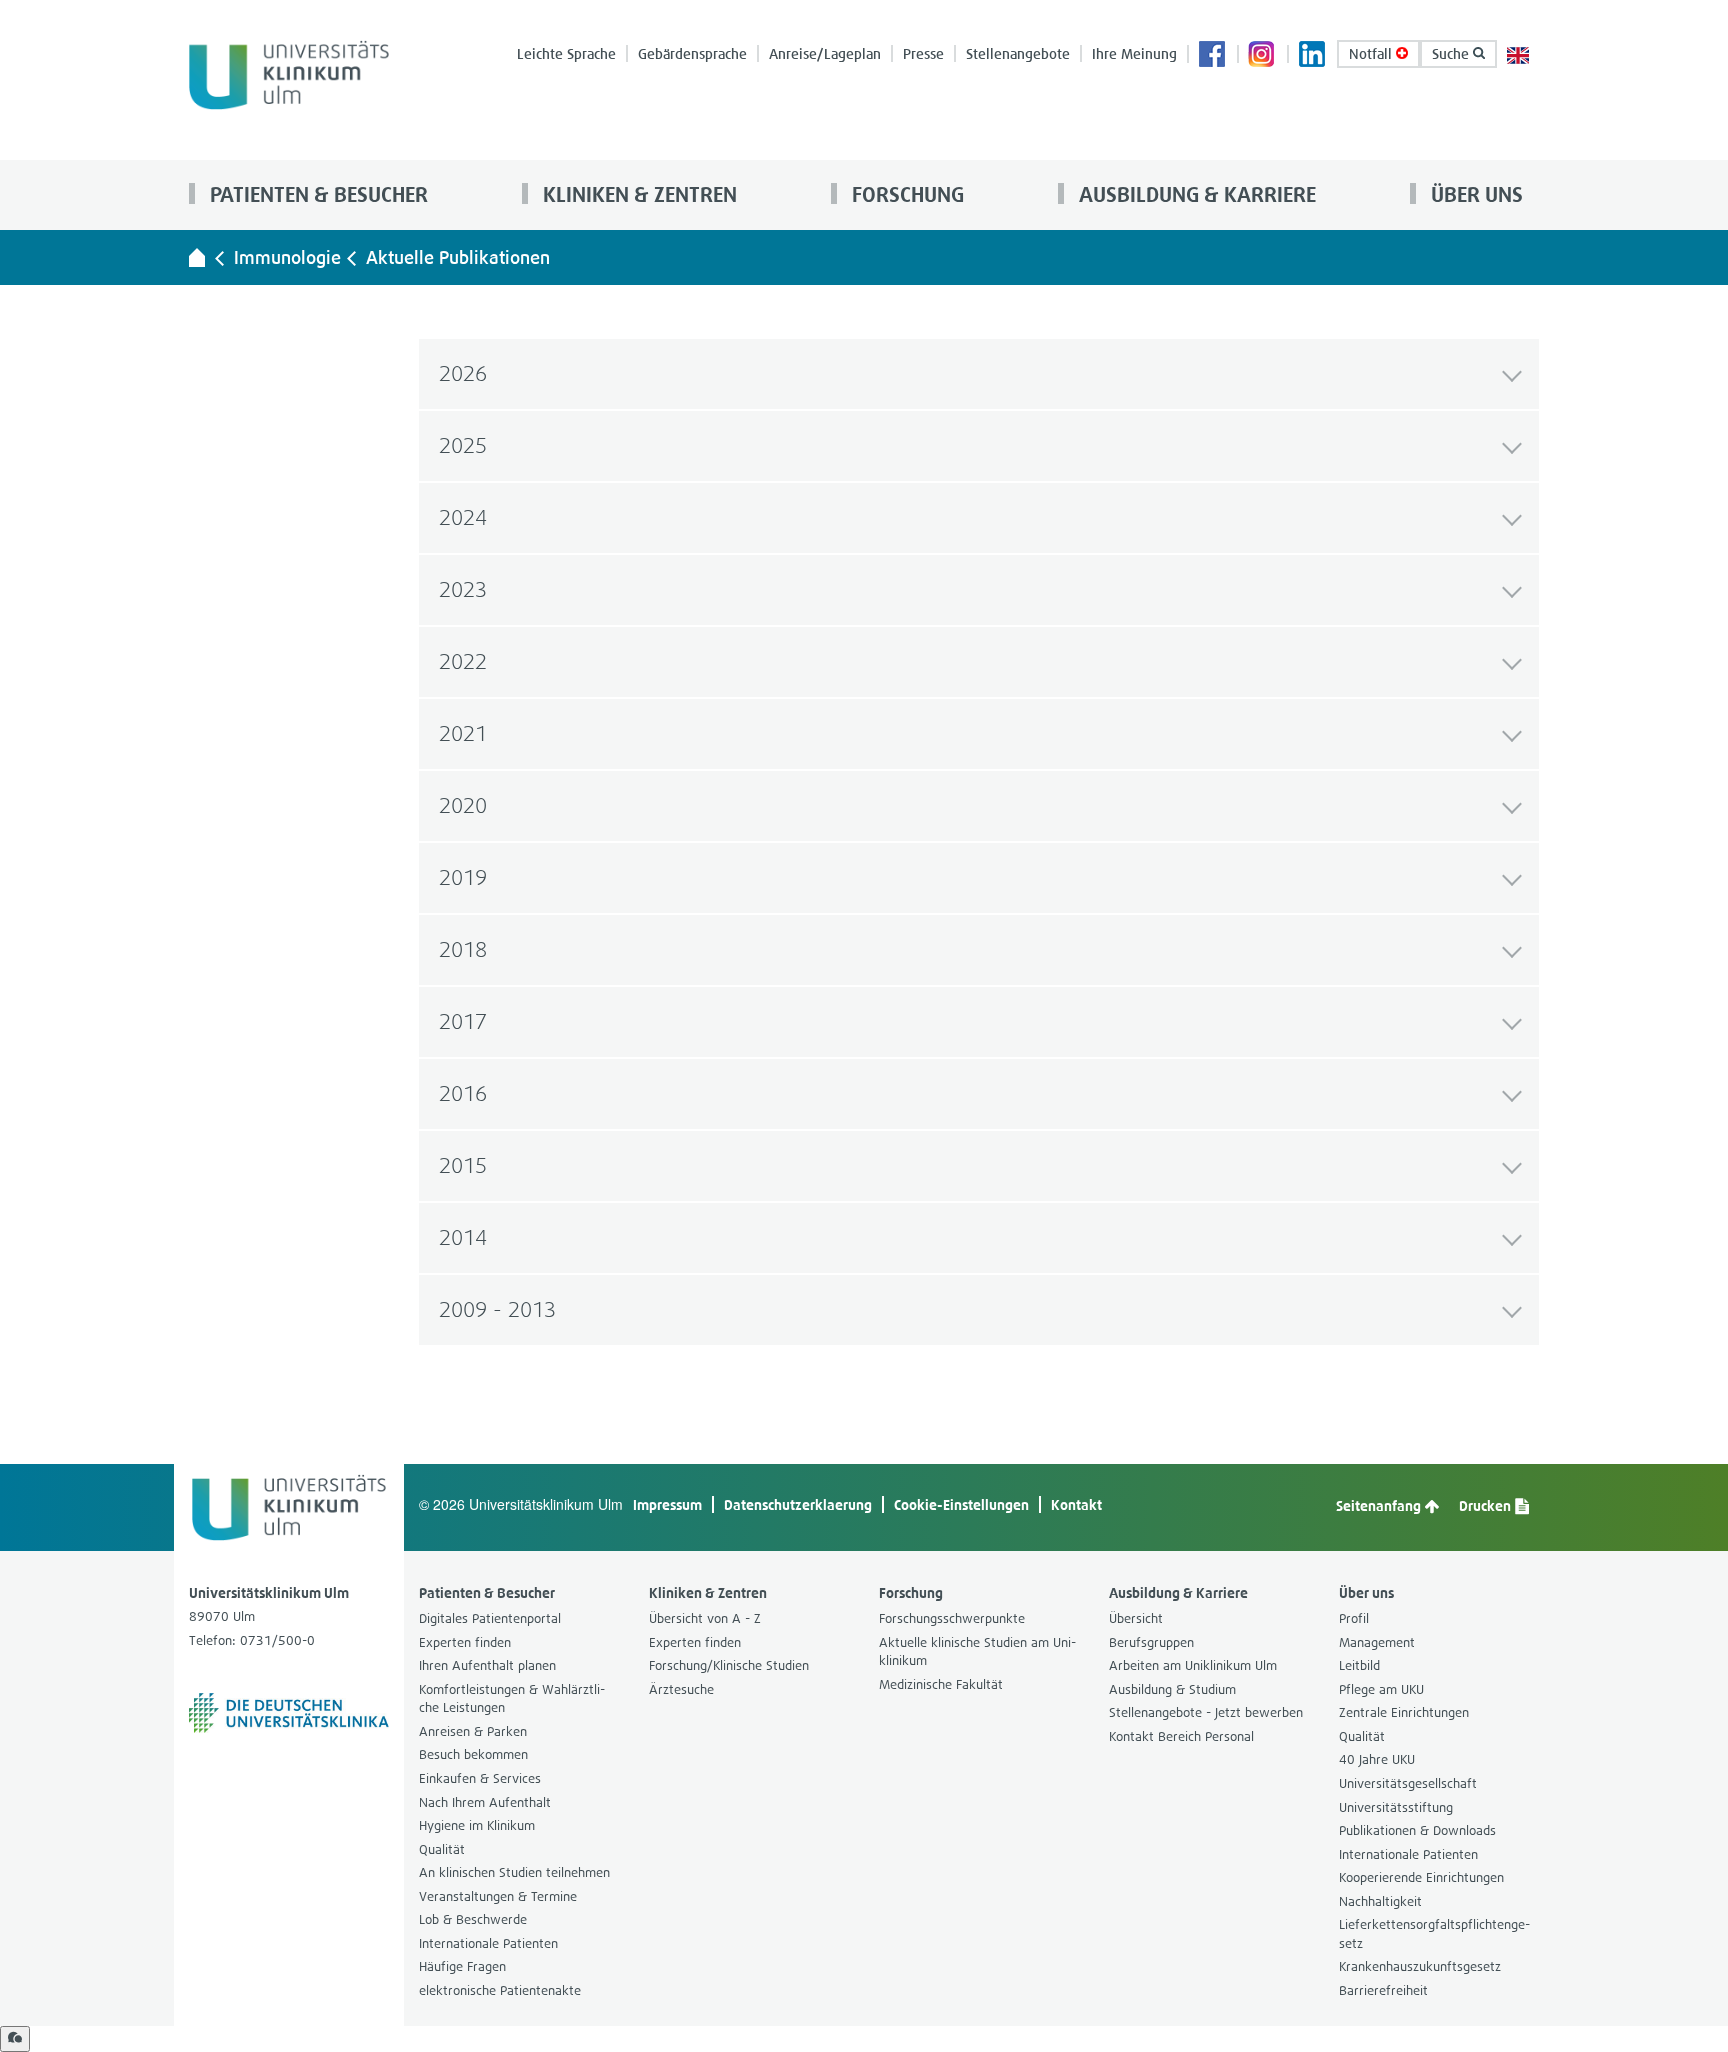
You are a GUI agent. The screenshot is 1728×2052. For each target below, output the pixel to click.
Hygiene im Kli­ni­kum (477, 1825)
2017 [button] (463, 1021)
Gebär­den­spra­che (692, 53)
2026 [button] (463, 373)
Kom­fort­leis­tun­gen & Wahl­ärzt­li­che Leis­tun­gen (512, 1699)
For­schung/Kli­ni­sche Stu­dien (729, 1665)
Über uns (1474, 194)
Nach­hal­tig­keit (1380, 1901)
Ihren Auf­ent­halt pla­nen (487, 1665)
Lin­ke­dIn (1313, 56)
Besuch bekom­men (473, 1754)
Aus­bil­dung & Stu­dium (1172, 1689)
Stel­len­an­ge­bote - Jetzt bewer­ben (1206, 1712)
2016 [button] (463, 1093)
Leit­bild (1359, 1665)
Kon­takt (1076, 1504)
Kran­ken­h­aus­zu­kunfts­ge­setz (1420, 1966)
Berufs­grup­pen (1151, 1642)
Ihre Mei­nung (1134, 53)
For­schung (905, 194)
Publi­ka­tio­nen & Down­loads (1417, 1830)
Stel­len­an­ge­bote (1018, 53)
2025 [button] (463, 445)
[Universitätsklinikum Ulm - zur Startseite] (197, 257)
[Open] (15, 2039)
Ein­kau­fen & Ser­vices (480, 1778)
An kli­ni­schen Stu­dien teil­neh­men (514, 1872)
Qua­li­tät (442, 1849)
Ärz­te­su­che (681, 1689)
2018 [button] (463, 949)
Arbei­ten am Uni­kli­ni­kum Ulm (1193, 1665)
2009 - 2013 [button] (497, 1309)
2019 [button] (463, 877)
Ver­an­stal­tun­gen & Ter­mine (498, 1896)
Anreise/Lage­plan (825, 53)
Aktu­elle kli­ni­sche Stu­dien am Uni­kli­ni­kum (977, 1652)
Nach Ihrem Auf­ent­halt (485, 1802)
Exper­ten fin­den (465, 1642)
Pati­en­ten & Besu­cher (316, 194)
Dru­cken (1486, 1505)
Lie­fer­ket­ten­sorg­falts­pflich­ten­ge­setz (1434, 1934)
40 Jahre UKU (1377, 1759)
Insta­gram (1263, 56)
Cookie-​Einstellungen (961, 1504)
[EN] (1518, 53)
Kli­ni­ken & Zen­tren (637, 194)
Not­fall (1372, 53)
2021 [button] (463, 733)
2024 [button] (463, 517)
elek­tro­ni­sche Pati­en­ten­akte (500, 1990)
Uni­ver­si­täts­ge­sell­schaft (1408, 1783)
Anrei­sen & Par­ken (473, 1731)
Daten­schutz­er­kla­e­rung (798, 1504)
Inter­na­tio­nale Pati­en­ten (488, 1943)
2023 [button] (463, 589)
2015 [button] (463, 1165)
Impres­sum (667, 1504)
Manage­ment (1377, 1642)
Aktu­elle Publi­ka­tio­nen (458, 257)
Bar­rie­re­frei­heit (1383, 1990)
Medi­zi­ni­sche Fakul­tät (941, 1684)
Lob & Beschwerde (473, 1919)
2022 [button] (463, 661)
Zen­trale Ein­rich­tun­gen (1404, 1712)
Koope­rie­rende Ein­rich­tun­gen (1421, 1877)
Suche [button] (1452, 53)
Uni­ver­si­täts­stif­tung (1396, 1807)
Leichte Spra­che (566, 53)
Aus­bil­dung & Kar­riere (1195, 194)
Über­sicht (1136, 1618)
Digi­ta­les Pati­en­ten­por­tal (490, 1618)
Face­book (1213, 56)
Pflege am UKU (1381, 1689)
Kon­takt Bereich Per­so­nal (1181, 1736)
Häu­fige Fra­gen (462, 1966)
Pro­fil (1354, 1618)
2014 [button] (463, 1237)
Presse (923, 53)
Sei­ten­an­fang (1380, 1505)
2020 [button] (463, 805)
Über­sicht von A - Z (705, 1618)
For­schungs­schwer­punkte (952, 1618)
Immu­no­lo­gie (287, 257)
